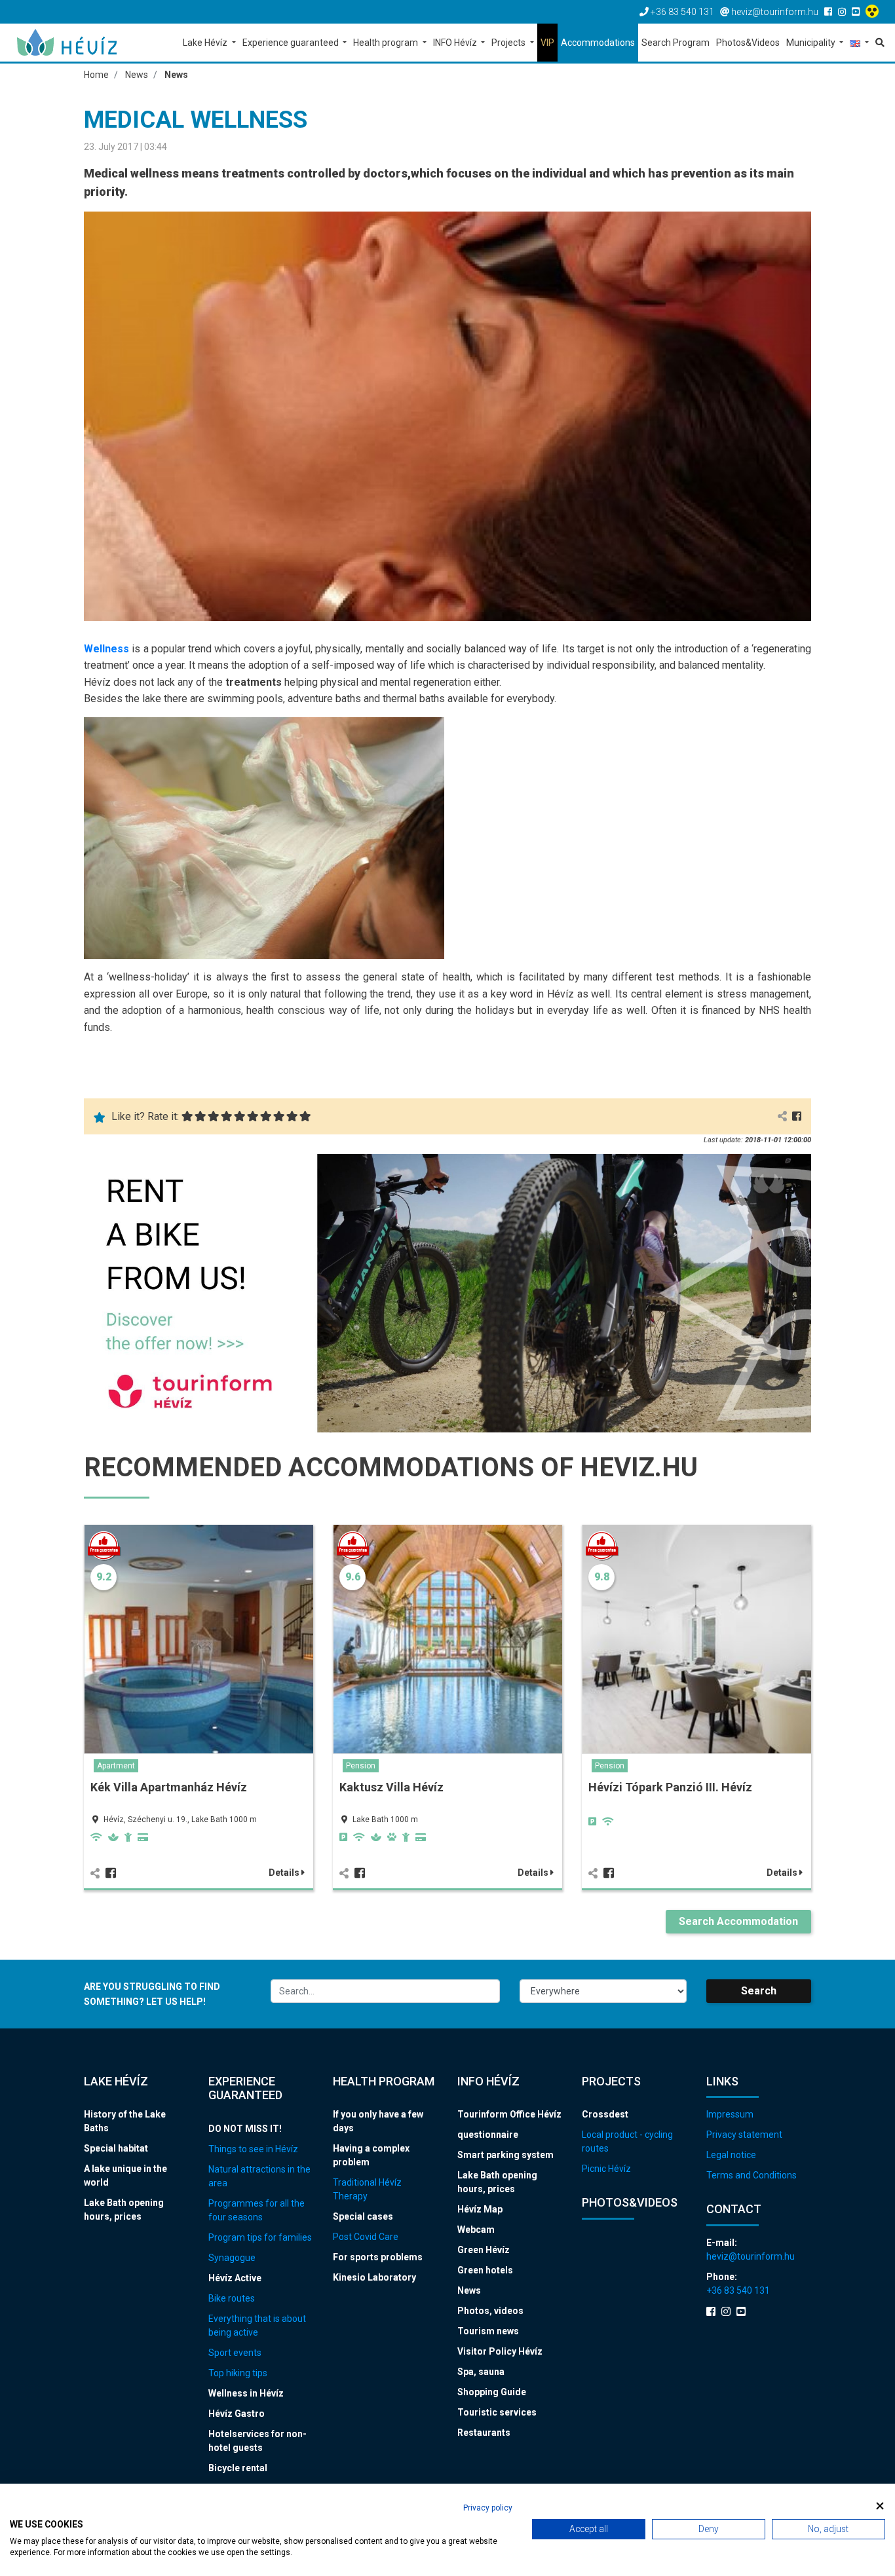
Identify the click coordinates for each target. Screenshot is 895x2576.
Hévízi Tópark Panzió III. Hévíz (670, 1787)
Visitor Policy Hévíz (500, 2351)
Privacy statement (744, 2135)
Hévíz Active (235, 2278)
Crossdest (605, 2114)
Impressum (730, 2114)
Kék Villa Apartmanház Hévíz (169, 1787)
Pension (361, 1766)
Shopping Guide (492, 2392)
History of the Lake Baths (125, 2121)
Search (759, 1991)
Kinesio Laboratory (374, 2277)
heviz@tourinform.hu (751, 2256)
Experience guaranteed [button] (292, 43)
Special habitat (116, 2148)
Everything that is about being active (257, 2325)
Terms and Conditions (752, 2175)
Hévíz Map (480, 2209)
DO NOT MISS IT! (245, 2129)
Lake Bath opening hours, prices (124, 2210)
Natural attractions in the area (259, 2176)
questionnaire (488, 2135)
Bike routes (232, 2298)
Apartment (116, 1766)
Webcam (476, 2230)
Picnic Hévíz (606, 2169)
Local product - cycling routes (627, 2141)
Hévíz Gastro (237, 2414)
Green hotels (485, 2270)
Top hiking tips (238, 2373)
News (469, 2290)
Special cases (363, 2216)
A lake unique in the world (125, 2175)
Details (285, 1873)
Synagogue (232, 2258)
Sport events (235, 2353)
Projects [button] (509, 43)
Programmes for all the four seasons (257, 2210)
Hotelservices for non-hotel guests (257, 2441)
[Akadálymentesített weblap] (874, 12)
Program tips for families (260, 2237)
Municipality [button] (812, 43)
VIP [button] (547, 43)
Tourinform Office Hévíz (509, 2114)
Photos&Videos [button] (748, 43)
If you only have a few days (378, 2121)
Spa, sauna (481, 2372)
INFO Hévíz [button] (456, 43)
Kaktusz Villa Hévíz (391, 1787)
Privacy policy (488, 2508)
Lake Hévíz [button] (206, 43)
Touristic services (497, 2412)
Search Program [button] (676, 43)
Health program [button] (387, 43)
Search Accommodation (738, 1921)
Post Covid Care (366, 2237)
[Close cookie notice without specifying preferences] (880, 2506)
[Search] (878, 43)
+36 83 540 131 (738, 2290)
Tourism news (488, 2331)
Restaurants (484, 2433)
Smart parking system (505, 2155)
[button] (859, 44)
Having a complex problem (371, 2155)
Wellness (108, 649)
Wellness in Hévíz (246, 2393)
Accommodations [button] (598, 43)
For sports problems (378, 2257)
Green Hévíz (484, 2250)
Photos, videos (490, 2311)
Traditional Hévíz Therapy (367, 2189)
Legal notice (731, 2155)
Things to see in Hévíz (253, 2149)
